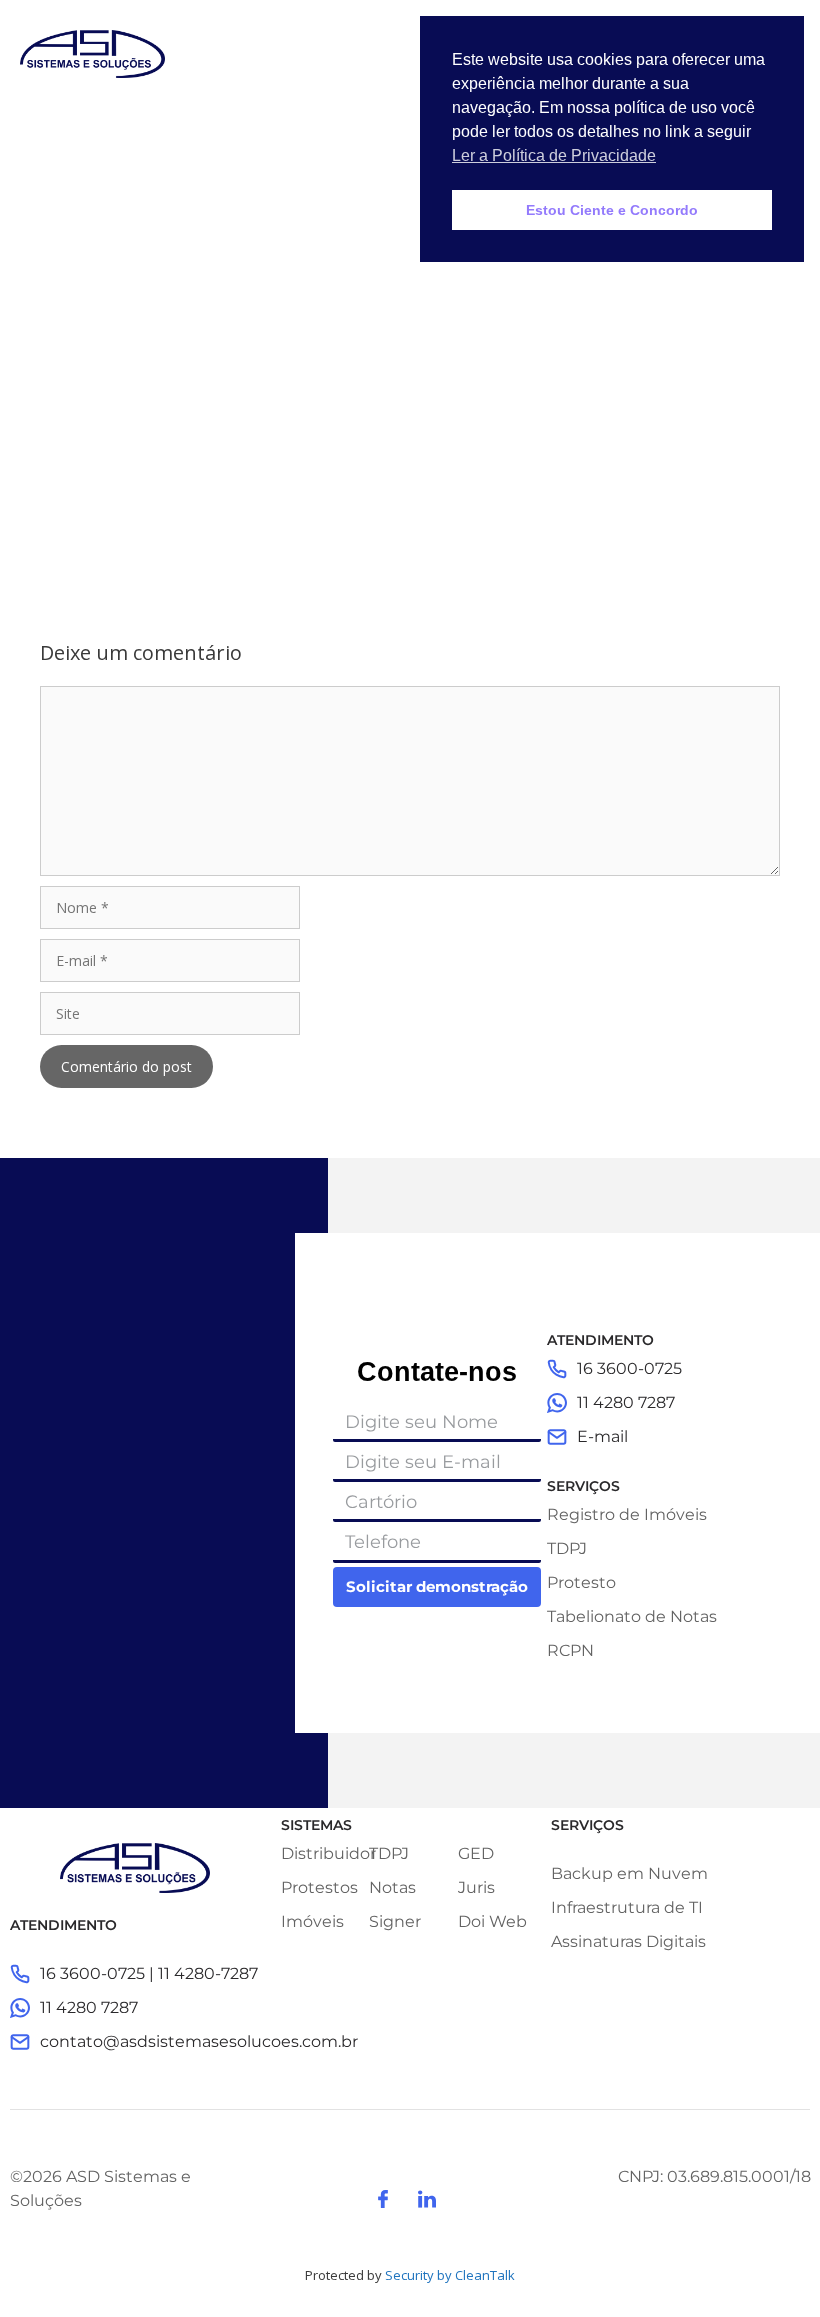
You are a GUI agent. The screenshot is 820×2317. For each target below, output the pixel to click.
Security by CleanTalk (450, 2275)
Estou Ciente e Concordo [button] (612, 210)
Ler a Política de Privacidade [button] (554, 155)
